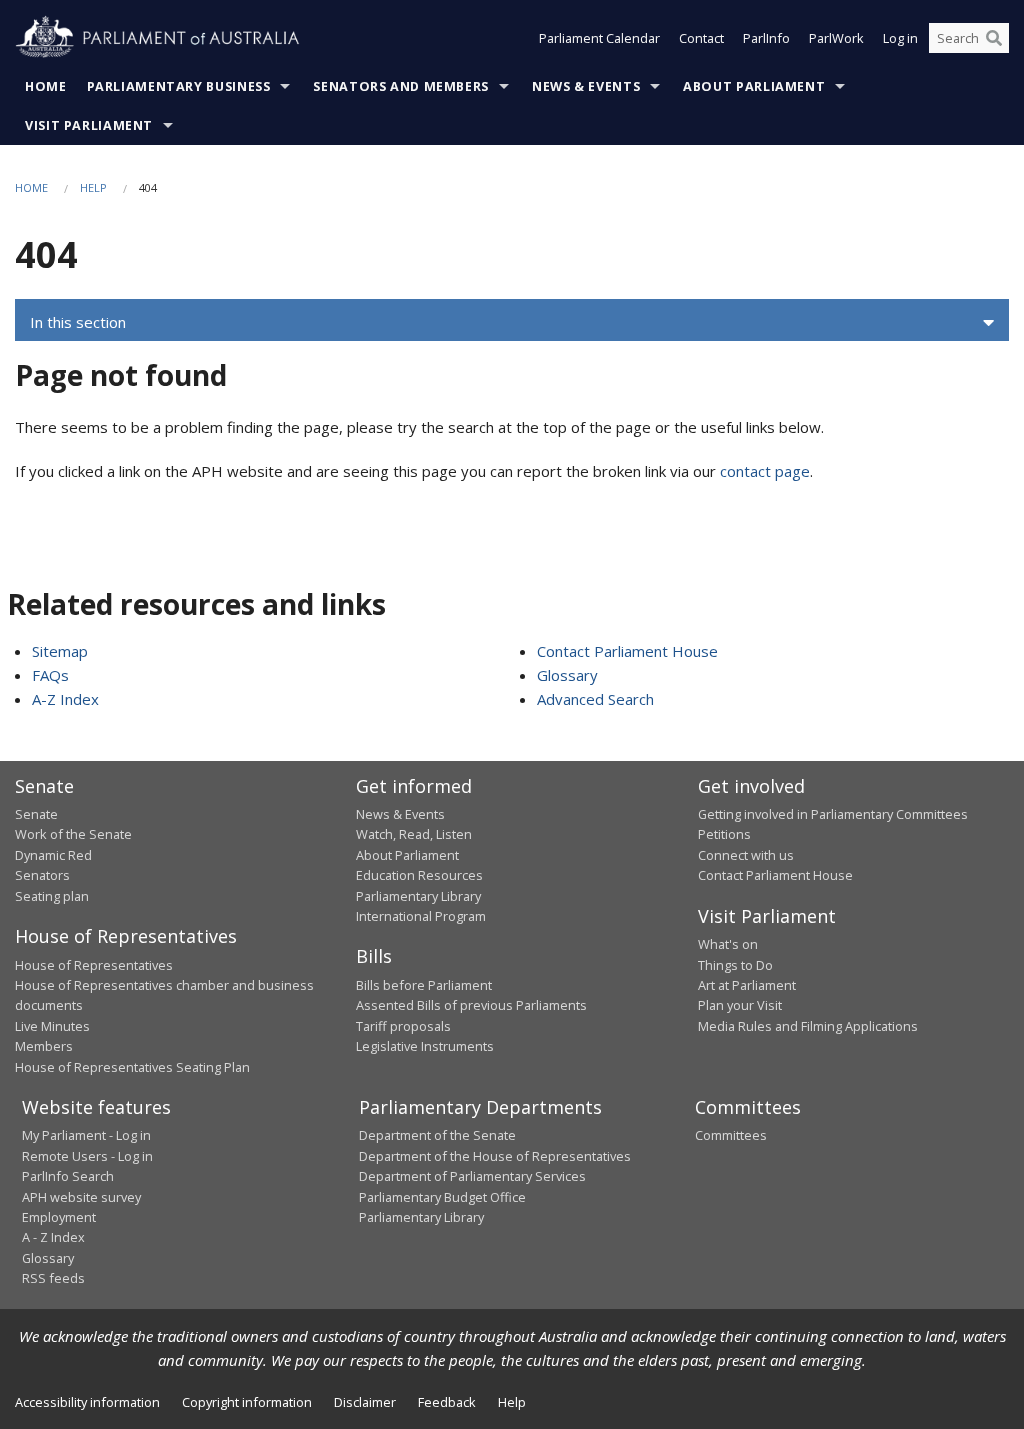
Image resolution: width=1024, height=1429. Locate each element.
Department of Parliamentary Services (472, 1176)
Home (46, 86)
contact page (765, 471)
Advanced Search (595, 699)
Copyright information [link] (247, 1402)
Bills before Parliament (424, 985)
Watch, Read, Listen (414, 834)
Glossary (567, 675)
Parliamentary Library (418, 896)
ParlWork (836, 38)
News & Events (586, 86)
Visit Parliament (89, 125)
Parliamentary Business (179, 86)
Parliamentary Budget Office (442, 1197)
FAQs (50, 675)
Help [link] (512, 1402)
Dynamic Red (53, 855)
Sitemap (60, 651)
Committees (731, 1135)
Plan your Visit (740, 1005)
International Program (421, 916)
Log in (900, 38)
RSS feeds (53, 1278)
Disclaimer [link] (365, 1402)
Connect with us (746, 855)
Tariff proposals (403, 1026)
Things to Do (735, 965)
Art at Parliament (747, 985)
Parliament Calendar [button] (599, 38)
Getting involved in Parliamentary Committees (833, 814)
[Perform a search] (994, 38)
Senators (42, 875)
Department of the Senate (437, 1135)
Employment (59, 1217)
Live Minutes (52, 1026)
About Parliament (754, 86)
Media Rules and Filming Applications (808, 1026)
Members (44, 1046)
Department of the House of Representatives (495, 1156)
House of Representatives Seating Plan (132, 1067)
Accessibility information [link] (87, 1402)
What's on (728, 944)
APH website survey (81, 1197)
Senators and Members (401, 86)
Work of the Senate (73, 834)
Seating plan (52, 896)
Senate (36, 814)
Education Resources (419, 875)
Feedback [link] (447, 1402)
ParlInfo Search (68, 1176)
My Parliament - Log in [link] (86, 1135)
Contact (701, 38)
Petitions (724, 834)
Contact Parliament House (627, 651)
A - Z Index (53, 1237)
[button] (512, 323)
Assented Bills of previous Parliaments (471, 1005)
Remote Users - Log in (87, 1156)
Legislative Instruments (425, 1046)
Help (93, 187)
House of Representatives (94, 965)
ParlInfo (766, 38)
